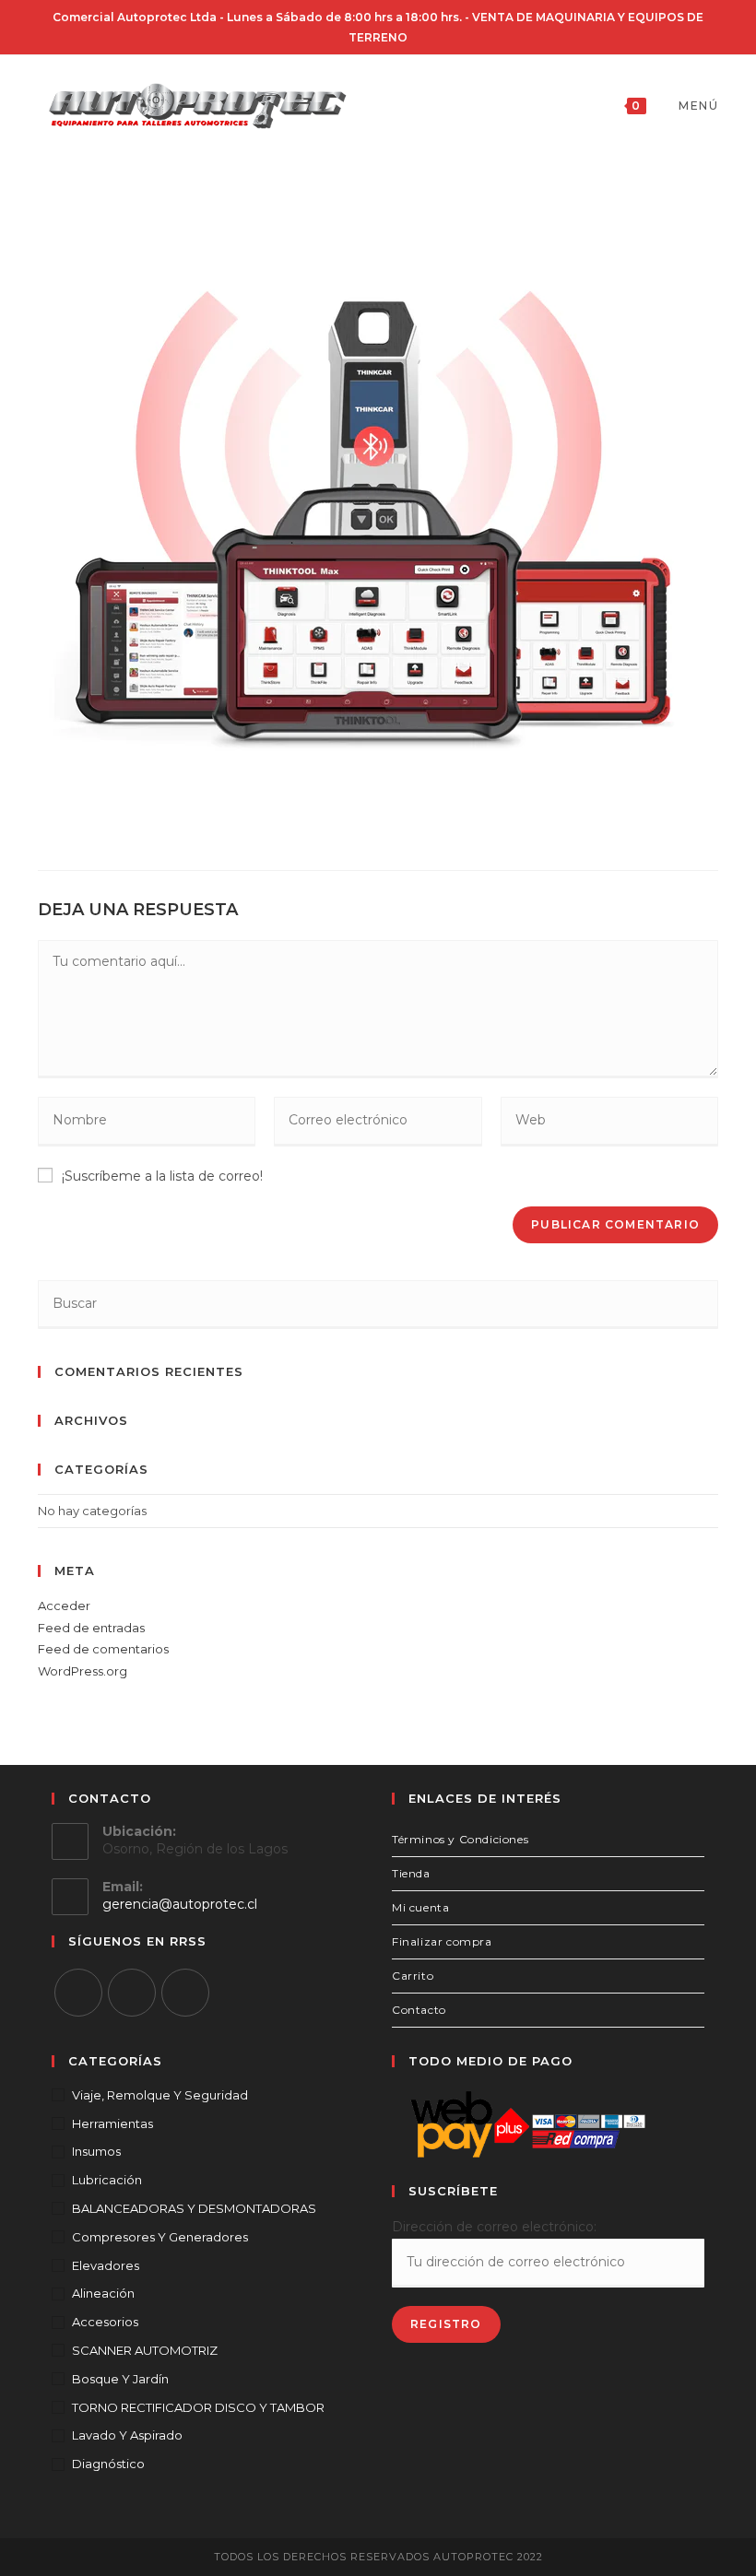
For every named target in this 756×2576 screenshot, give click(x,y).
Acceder (64, 1606)
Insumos (96, 2151)
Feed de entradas (91, 1628)
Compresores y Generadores (160, 2237)
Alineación (103, 2293)
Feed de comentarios (103, 1649)
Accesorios (105, 2322)
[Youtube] (185, 1993)
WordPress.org (83, 1671)
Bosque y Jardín (120, 2379)
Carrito (413, 1976)
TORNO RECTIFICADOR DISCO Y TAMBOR (198, 2407)
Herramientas (112, 2123)
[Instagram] (132, 1993)
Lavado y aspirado (127, 2435)
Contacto (419, 2010)
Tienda (411, 1873)
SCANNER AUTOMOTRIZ (145, 2350)
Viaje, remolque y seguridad (160, 2095)
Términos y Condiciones (460, 1839)
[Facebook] (78, 1993)
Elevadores (106, 2265)
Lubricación (107, 2180)
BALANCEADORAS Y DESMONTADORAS (194, 2208)
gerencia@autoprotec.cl (180, 1904)
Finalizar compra (442, 1941)
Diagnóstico (108, 2464)
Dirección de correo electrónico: (494, 2227)
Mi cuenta (420, 1907)
